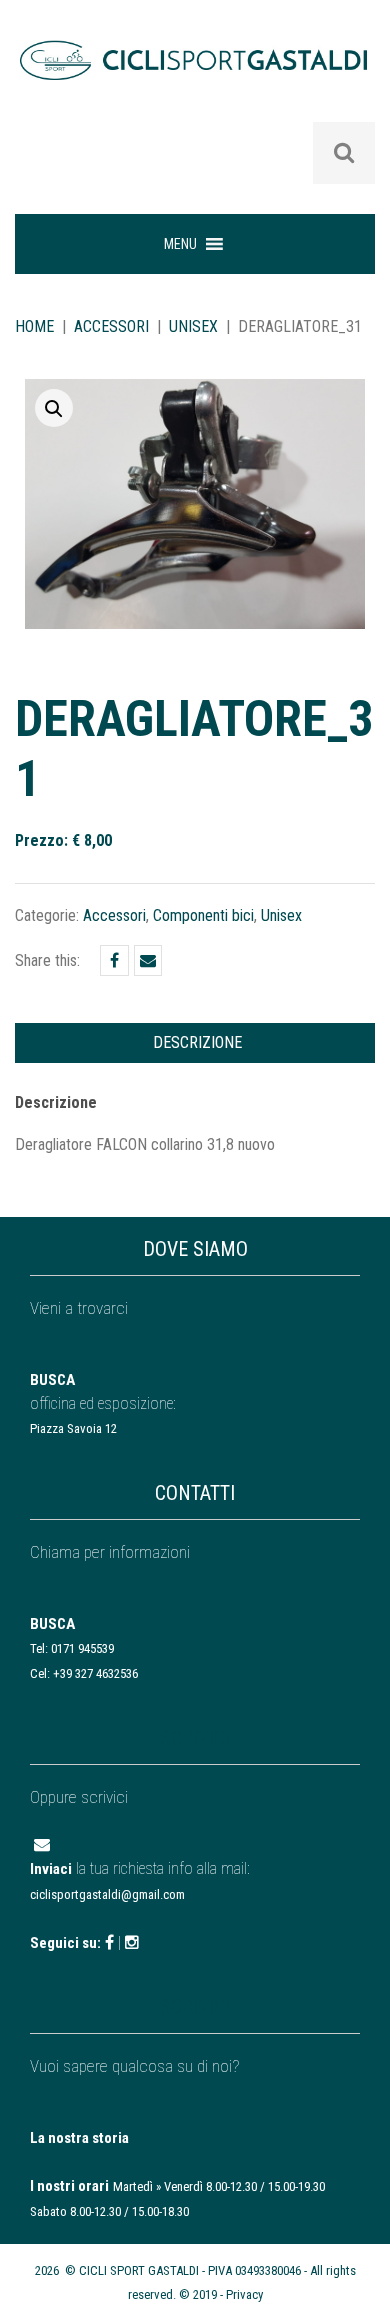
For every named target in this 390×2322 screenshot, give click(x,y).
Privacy (244, 2294)
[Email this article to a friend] (148, 960)
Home (34, 326)
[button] (180, 244)
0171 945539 (82, 1648)
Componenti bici (203, 915)
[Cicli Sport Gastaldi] (195, 74)
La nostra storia (79, 2138)
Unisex (193, 326)
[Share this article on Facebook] (114, 960)
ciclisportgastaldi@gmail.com (107, 1894)
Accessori (111, 326)
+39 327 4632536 (95, 1673)
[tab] (197, 1043)
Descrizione (197, 1042)
